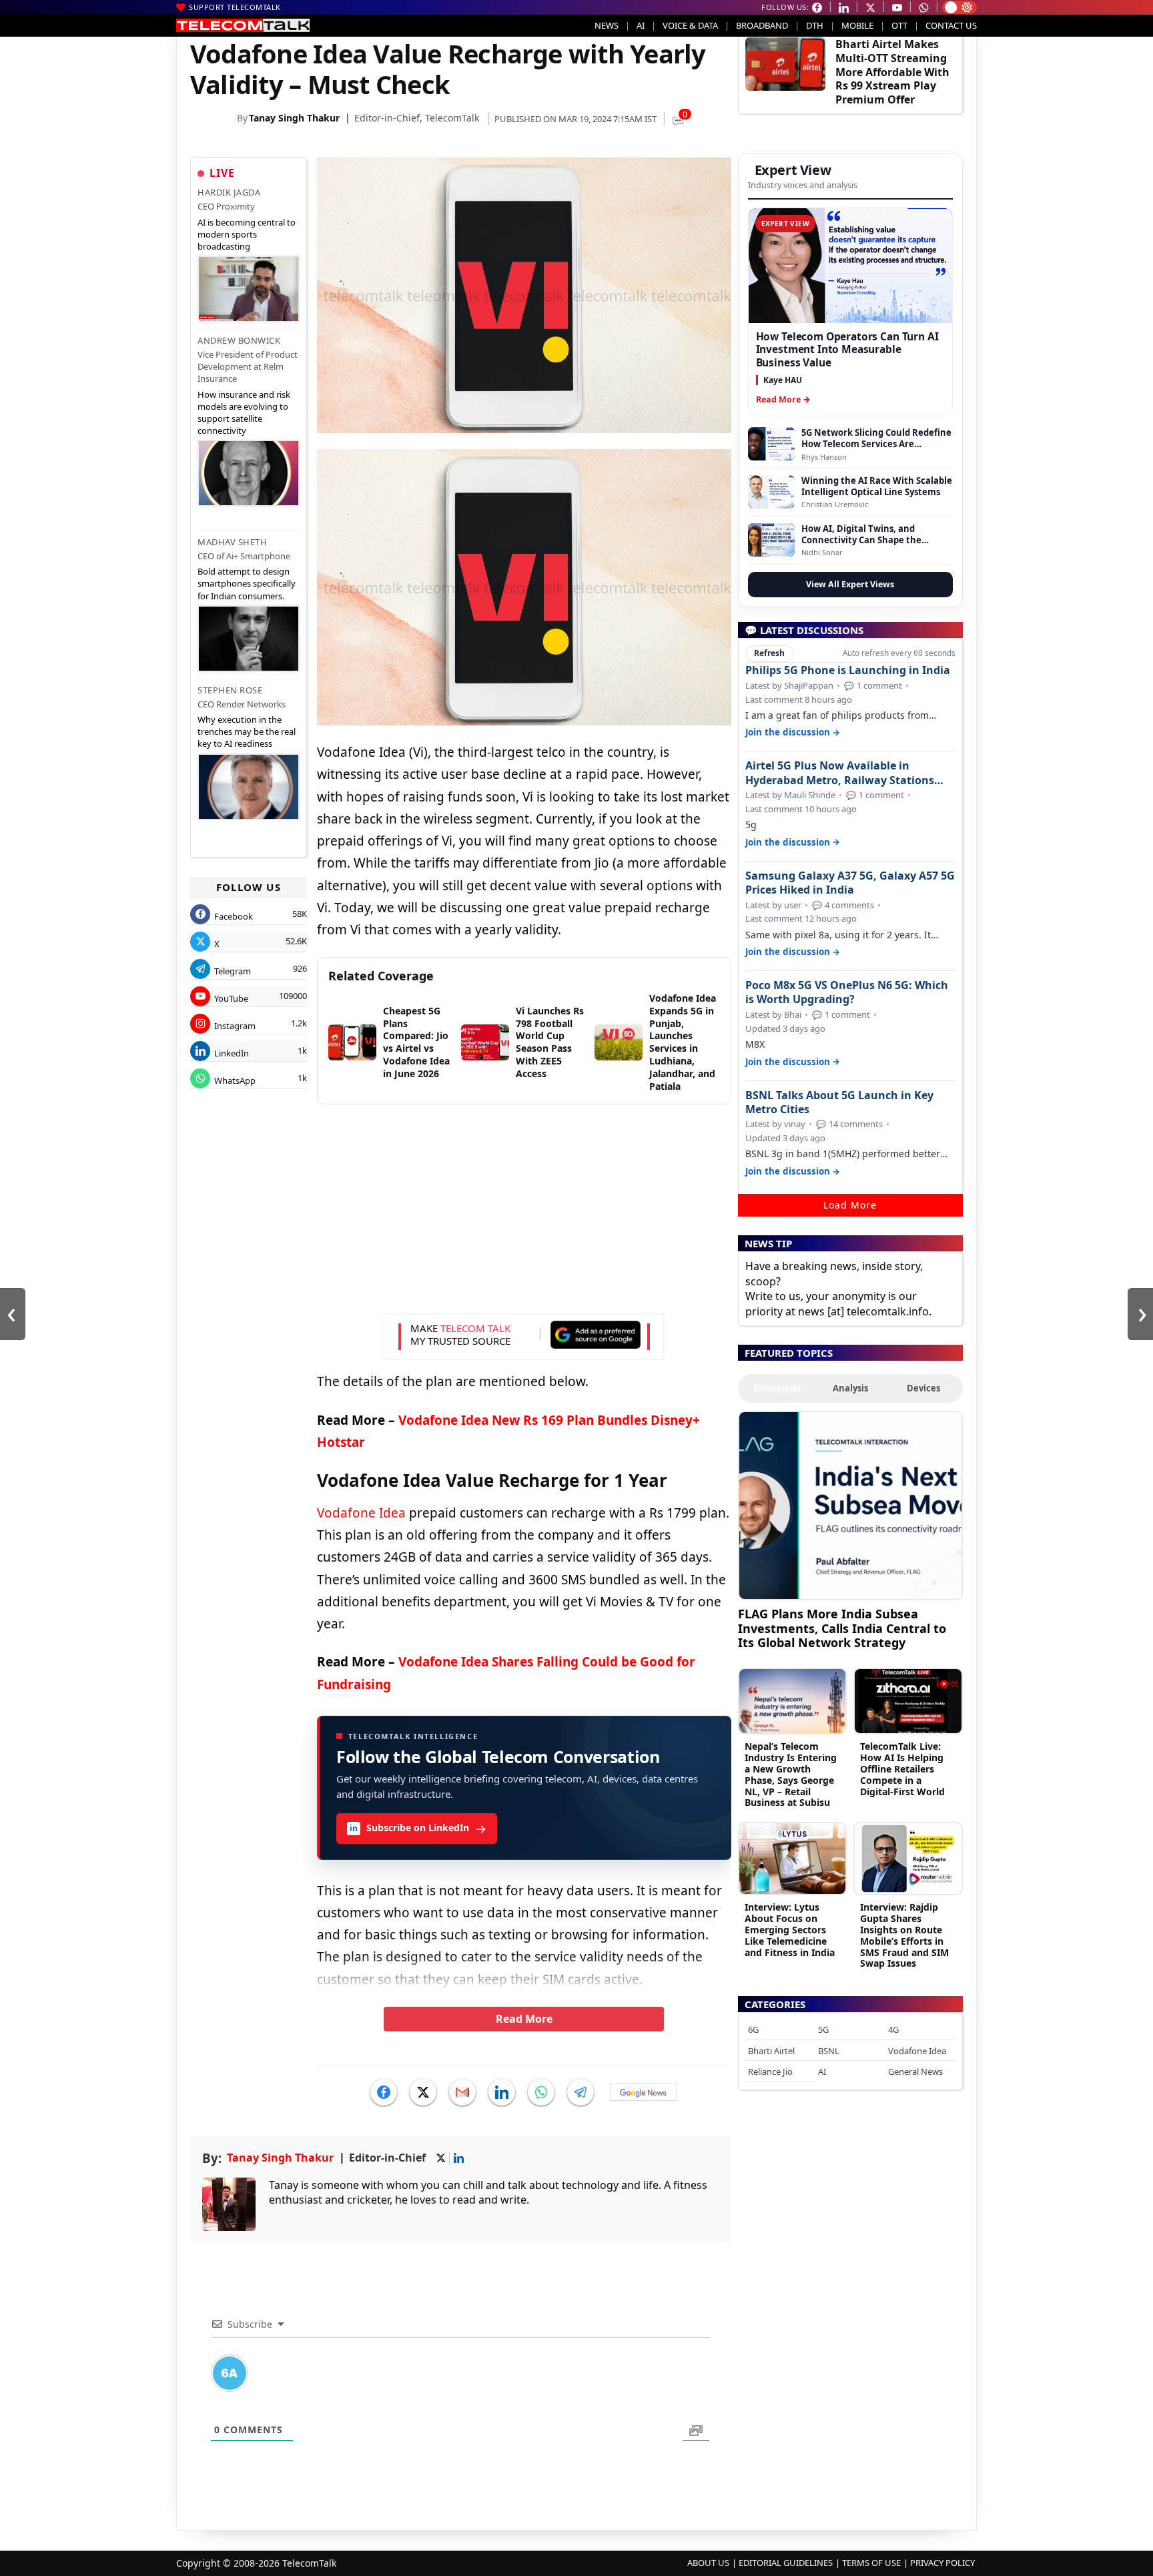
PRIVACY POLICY (942, 2563)
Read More (524, 2019)
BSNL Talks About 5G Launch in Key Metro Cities (839, 1102)
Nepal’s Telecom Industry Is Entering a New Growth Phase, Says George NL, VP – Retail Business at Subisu (791, 1774)
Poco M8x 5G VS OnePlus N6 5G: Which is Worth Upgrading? (847, 992)
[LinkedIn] (502, 2092)
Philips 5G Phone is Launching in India (848, 670)
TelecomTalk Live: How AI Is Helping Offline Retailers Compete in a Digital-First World (902, 1768)
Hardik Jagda (229, 192)
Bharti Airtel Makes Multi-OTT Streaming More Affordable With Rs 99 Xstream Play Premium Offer (892, 72)
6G (753, 2029)
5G (823, 2029)
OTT (899, 25)
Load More (850, 1205)
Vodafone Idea (361, 1513)
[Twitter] (423, 2092)
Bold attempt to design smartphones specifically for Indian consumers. (247, 583)
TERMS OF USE (871, 2563)
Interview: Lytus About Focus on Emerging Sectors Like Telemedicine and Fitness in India (790, 1929)
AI (641, 25)
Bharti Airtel (771, 2051)
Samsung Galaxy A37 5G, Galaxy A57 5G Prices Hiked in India (850, 883)
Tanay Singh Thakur (294, 118)
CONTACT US (951, 25)
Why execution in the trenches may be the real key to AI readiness (247, 731)
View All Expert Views (850, 584)
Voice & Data (690, 25)
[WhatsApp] (541, 2092)
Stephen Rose (230, 690)
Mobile (857, 25)
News (607, 25)
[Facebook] (384, 2092)
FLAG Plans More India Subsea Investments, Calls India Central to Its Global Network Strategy (842, 1628)
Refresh (769, 653)
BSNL (829, 2051)
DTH (815, 25)
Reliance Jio (770, 2071)
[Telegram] (581, 2092)
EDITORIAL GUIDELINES (786, 2563)
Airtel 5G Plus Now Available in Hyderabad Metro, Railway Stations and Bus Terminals (840, 773)
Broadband (762, 25)
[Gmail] (462, 2092)
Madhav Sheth (232, 542)
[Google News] (643, 2092)
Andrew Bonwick (239, 340)
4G (893, 2029)
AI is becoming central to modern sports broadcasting (247, 234)
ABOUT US (708, 2563)
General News (915, 2071)
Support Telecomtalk (235, 7)
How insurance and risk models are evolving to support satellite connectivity (244, 413)
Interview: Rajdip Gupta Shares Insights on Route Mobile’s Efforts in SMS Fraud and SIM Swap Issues (904, 1935)
